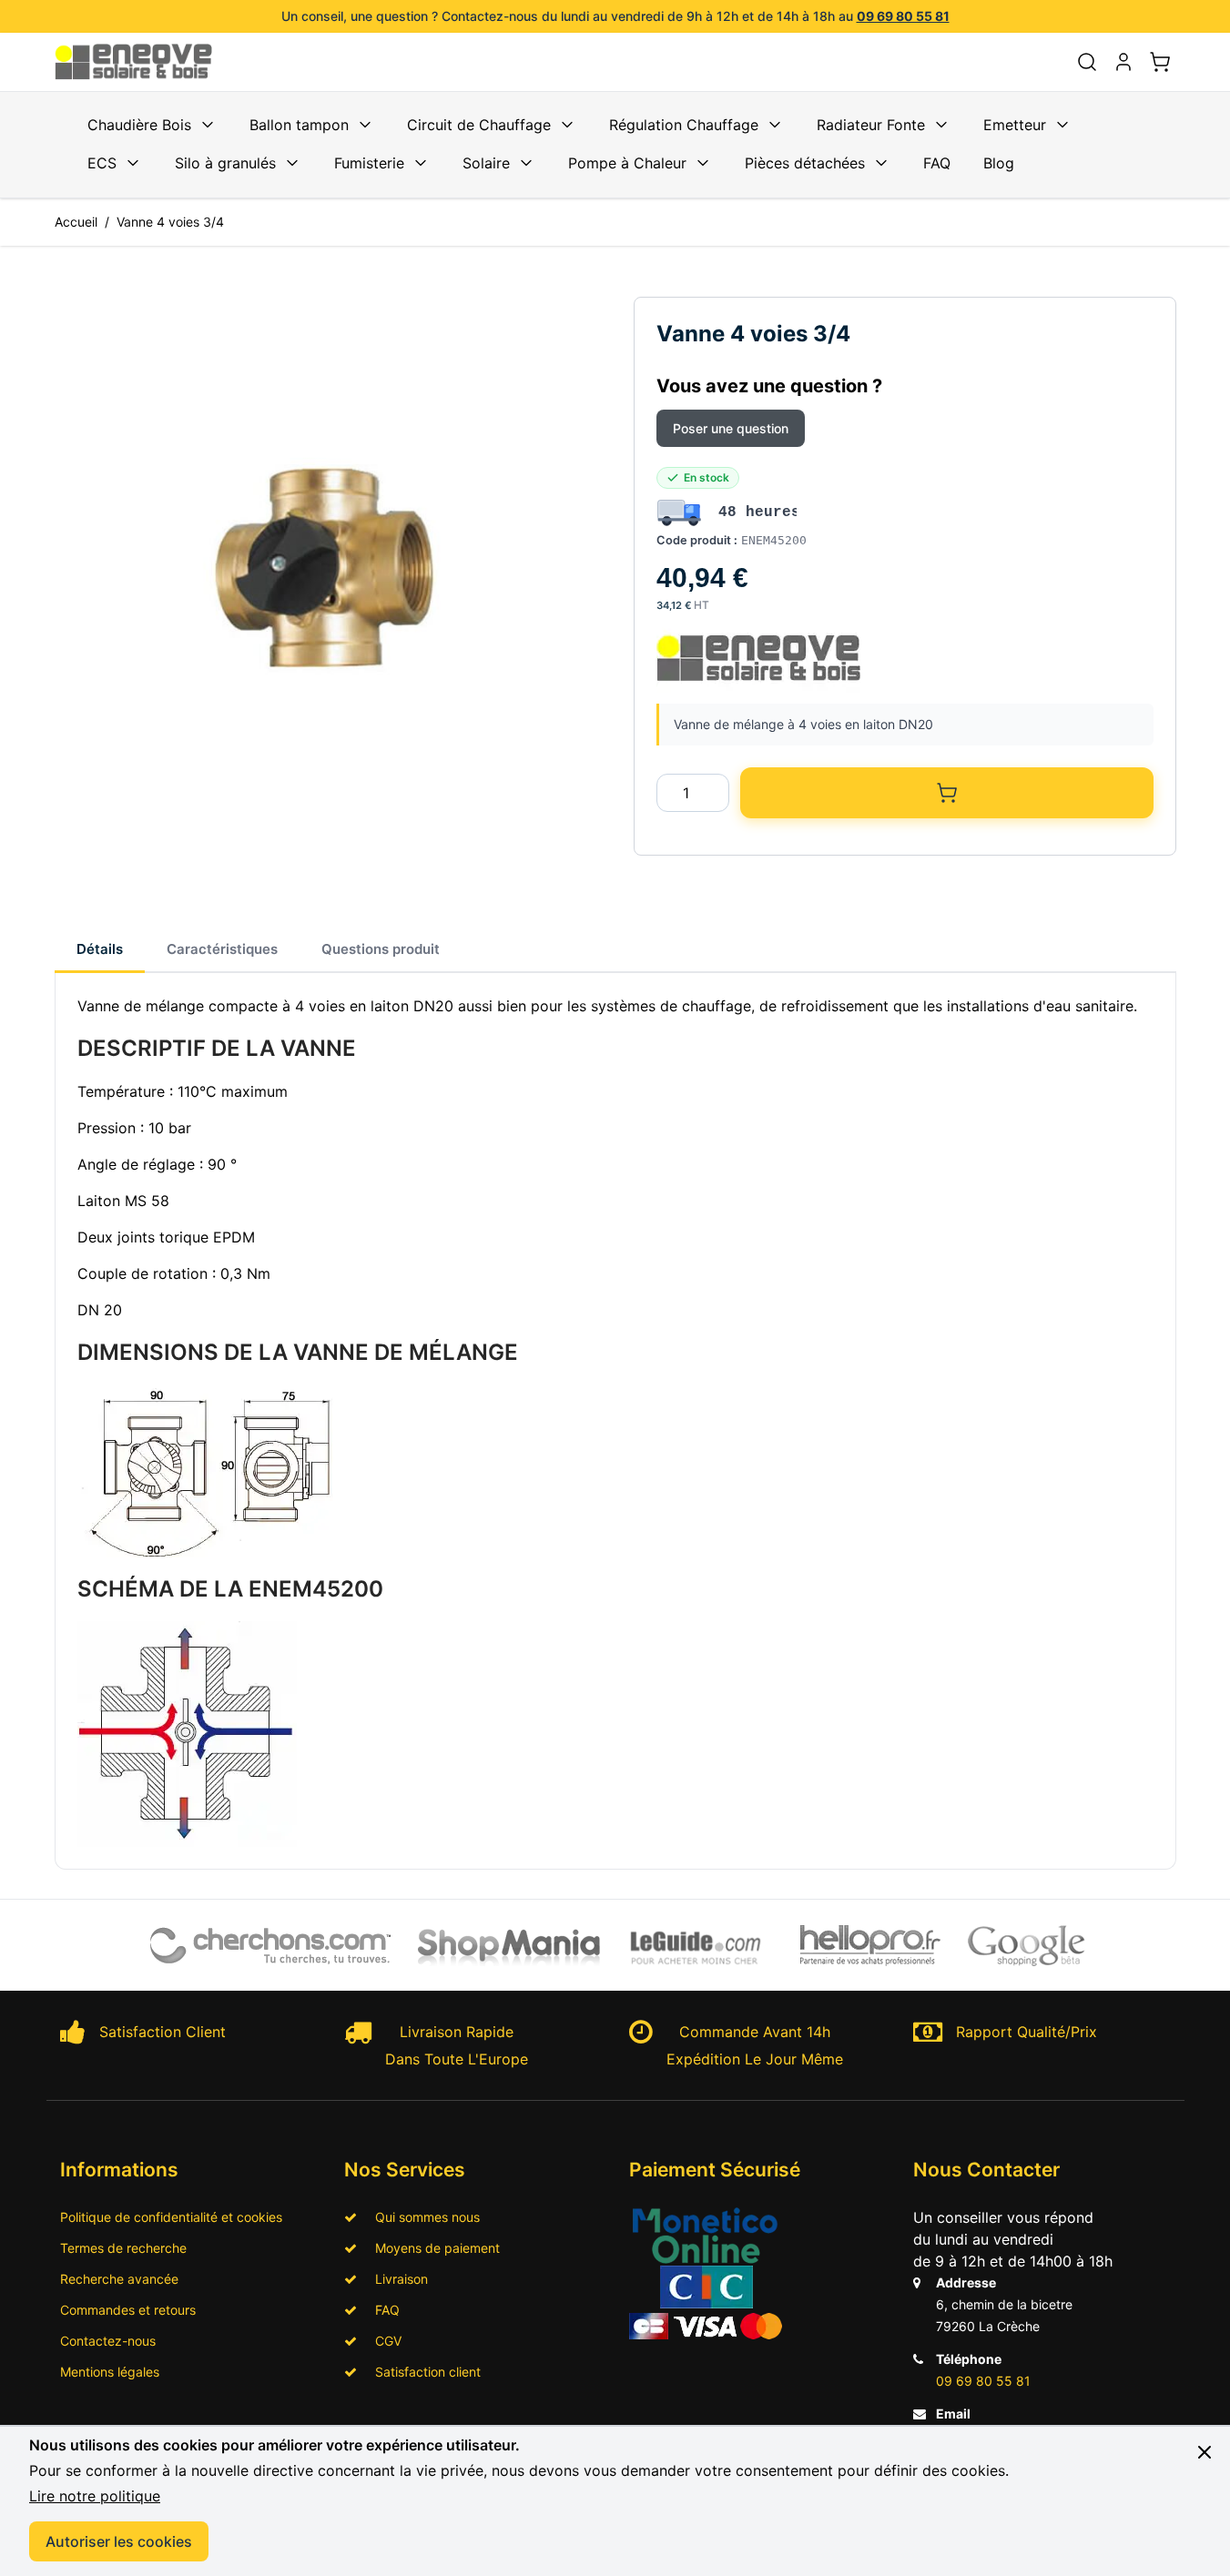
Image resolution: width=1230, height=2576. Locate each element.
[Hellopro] (870, 1946)
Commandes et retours (128, 2310)
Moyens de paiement (432, 2248)
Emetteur (1015, 125)
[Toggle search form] (1087, 62)
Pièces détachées (805, 163)
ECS (102, 163)
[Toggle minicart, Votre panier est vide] (1160, 62)
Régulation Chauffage (684, 125)
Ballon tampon (299, 125)
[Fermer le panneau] (1205, 2452)
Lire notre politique (95, 2496)
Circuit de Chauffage (479, 125)
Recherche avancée (119, 2279)
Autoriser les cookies (119, 2541)
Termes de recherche (123, 2248)
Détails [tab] (100, 949)
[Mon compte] (1123, 62)
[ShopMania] (509, 1945)
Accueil (76, 222)
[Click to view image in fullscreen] (326, 568)
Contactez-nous (108, 2341)
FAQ (937, 163)
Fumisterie (369, 163)
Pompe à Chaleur (627, 163)
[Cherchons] (272, 1945)
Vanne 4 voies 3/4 (170, 222)
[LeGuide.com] (696, 1945)
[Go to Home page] (144, 62)
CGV (383, 2341)
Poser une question (731, 428)
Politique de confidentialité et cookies (171, 2217)
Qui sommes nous (422, 2217)
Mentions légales (110, 2372)
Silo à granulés (225, 163)
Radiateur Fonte (871, 125)
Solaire (486, 163)
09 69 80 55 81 (903, 16)
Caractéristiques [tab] (222, 949)
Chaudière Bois (139, 125)
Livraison (396, 2279)
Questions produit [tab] (381, 949)
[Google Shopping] (1027, 1945)
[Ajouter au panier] (947, 793)
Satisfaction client (422, 2372)
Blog (999, 163)
